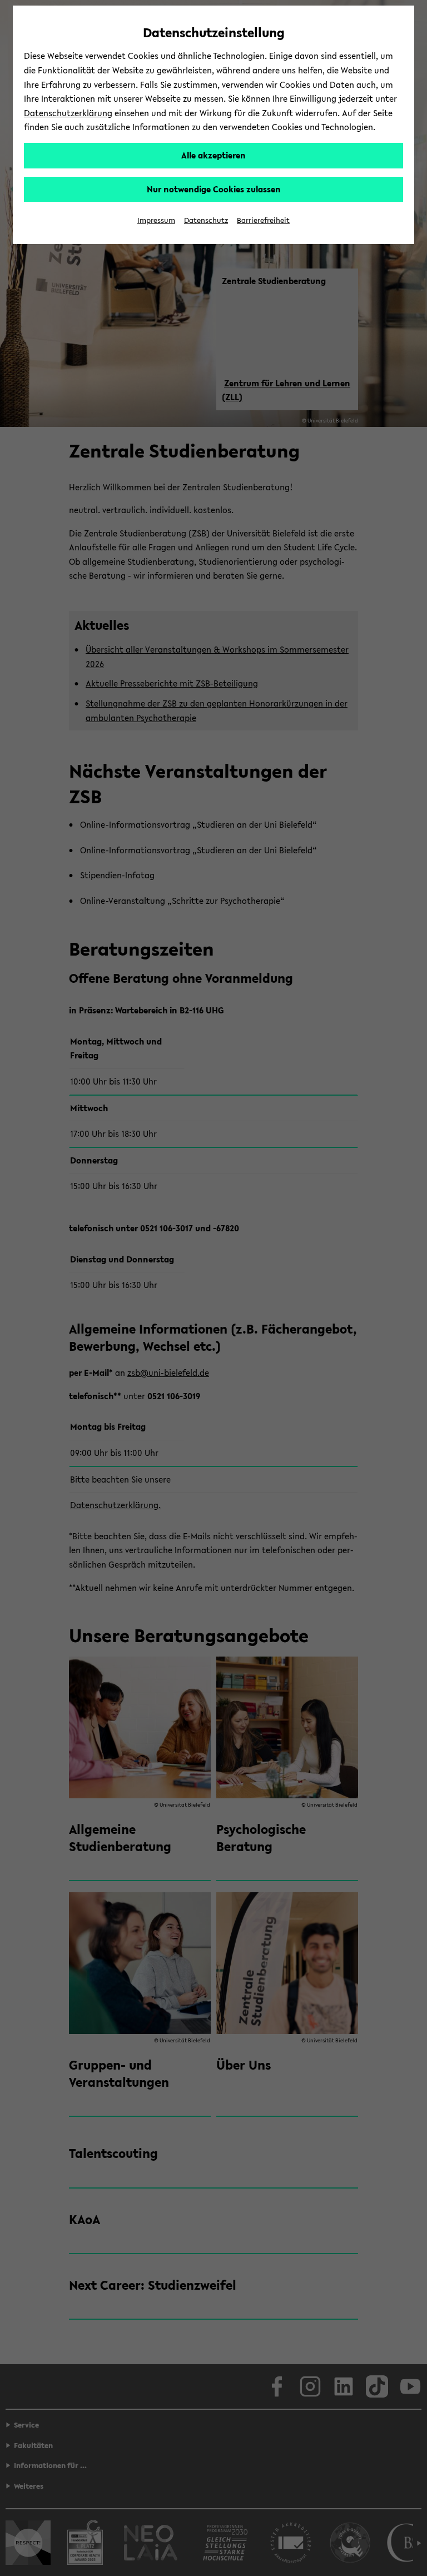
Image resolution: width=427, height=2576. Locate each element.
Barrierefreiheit (263, 220)
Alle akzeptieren (213, 155)
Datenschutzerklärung (68, 113)
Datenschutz (206, 220)
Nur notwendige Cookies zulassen (214, 189)
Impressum (156, 220)
